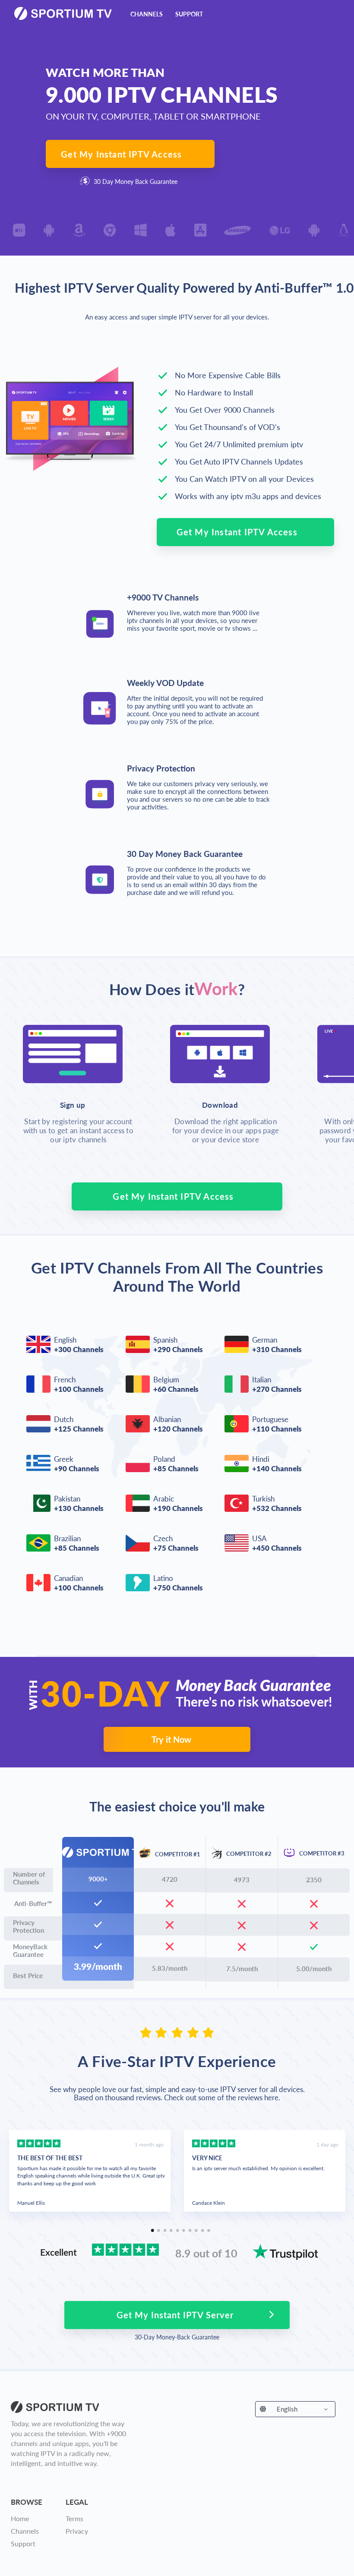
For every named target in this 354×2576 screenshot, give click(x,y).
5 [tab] (177, 2233)
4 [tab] (171, 2233)
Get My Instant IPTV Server (175, 2315)
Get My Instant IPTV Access (121, 154)
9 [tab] (202, 2233)
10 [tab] (209, 2233)
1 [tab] (152, 2233)
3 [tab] (165, 2233)
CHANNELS (147, 14)
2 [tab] (158, 2233)
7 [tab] (190, 2233)
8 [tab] (196, 2233)
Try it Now (171, 1739)
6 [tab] (183, 2233)
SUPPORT (189, 14)
